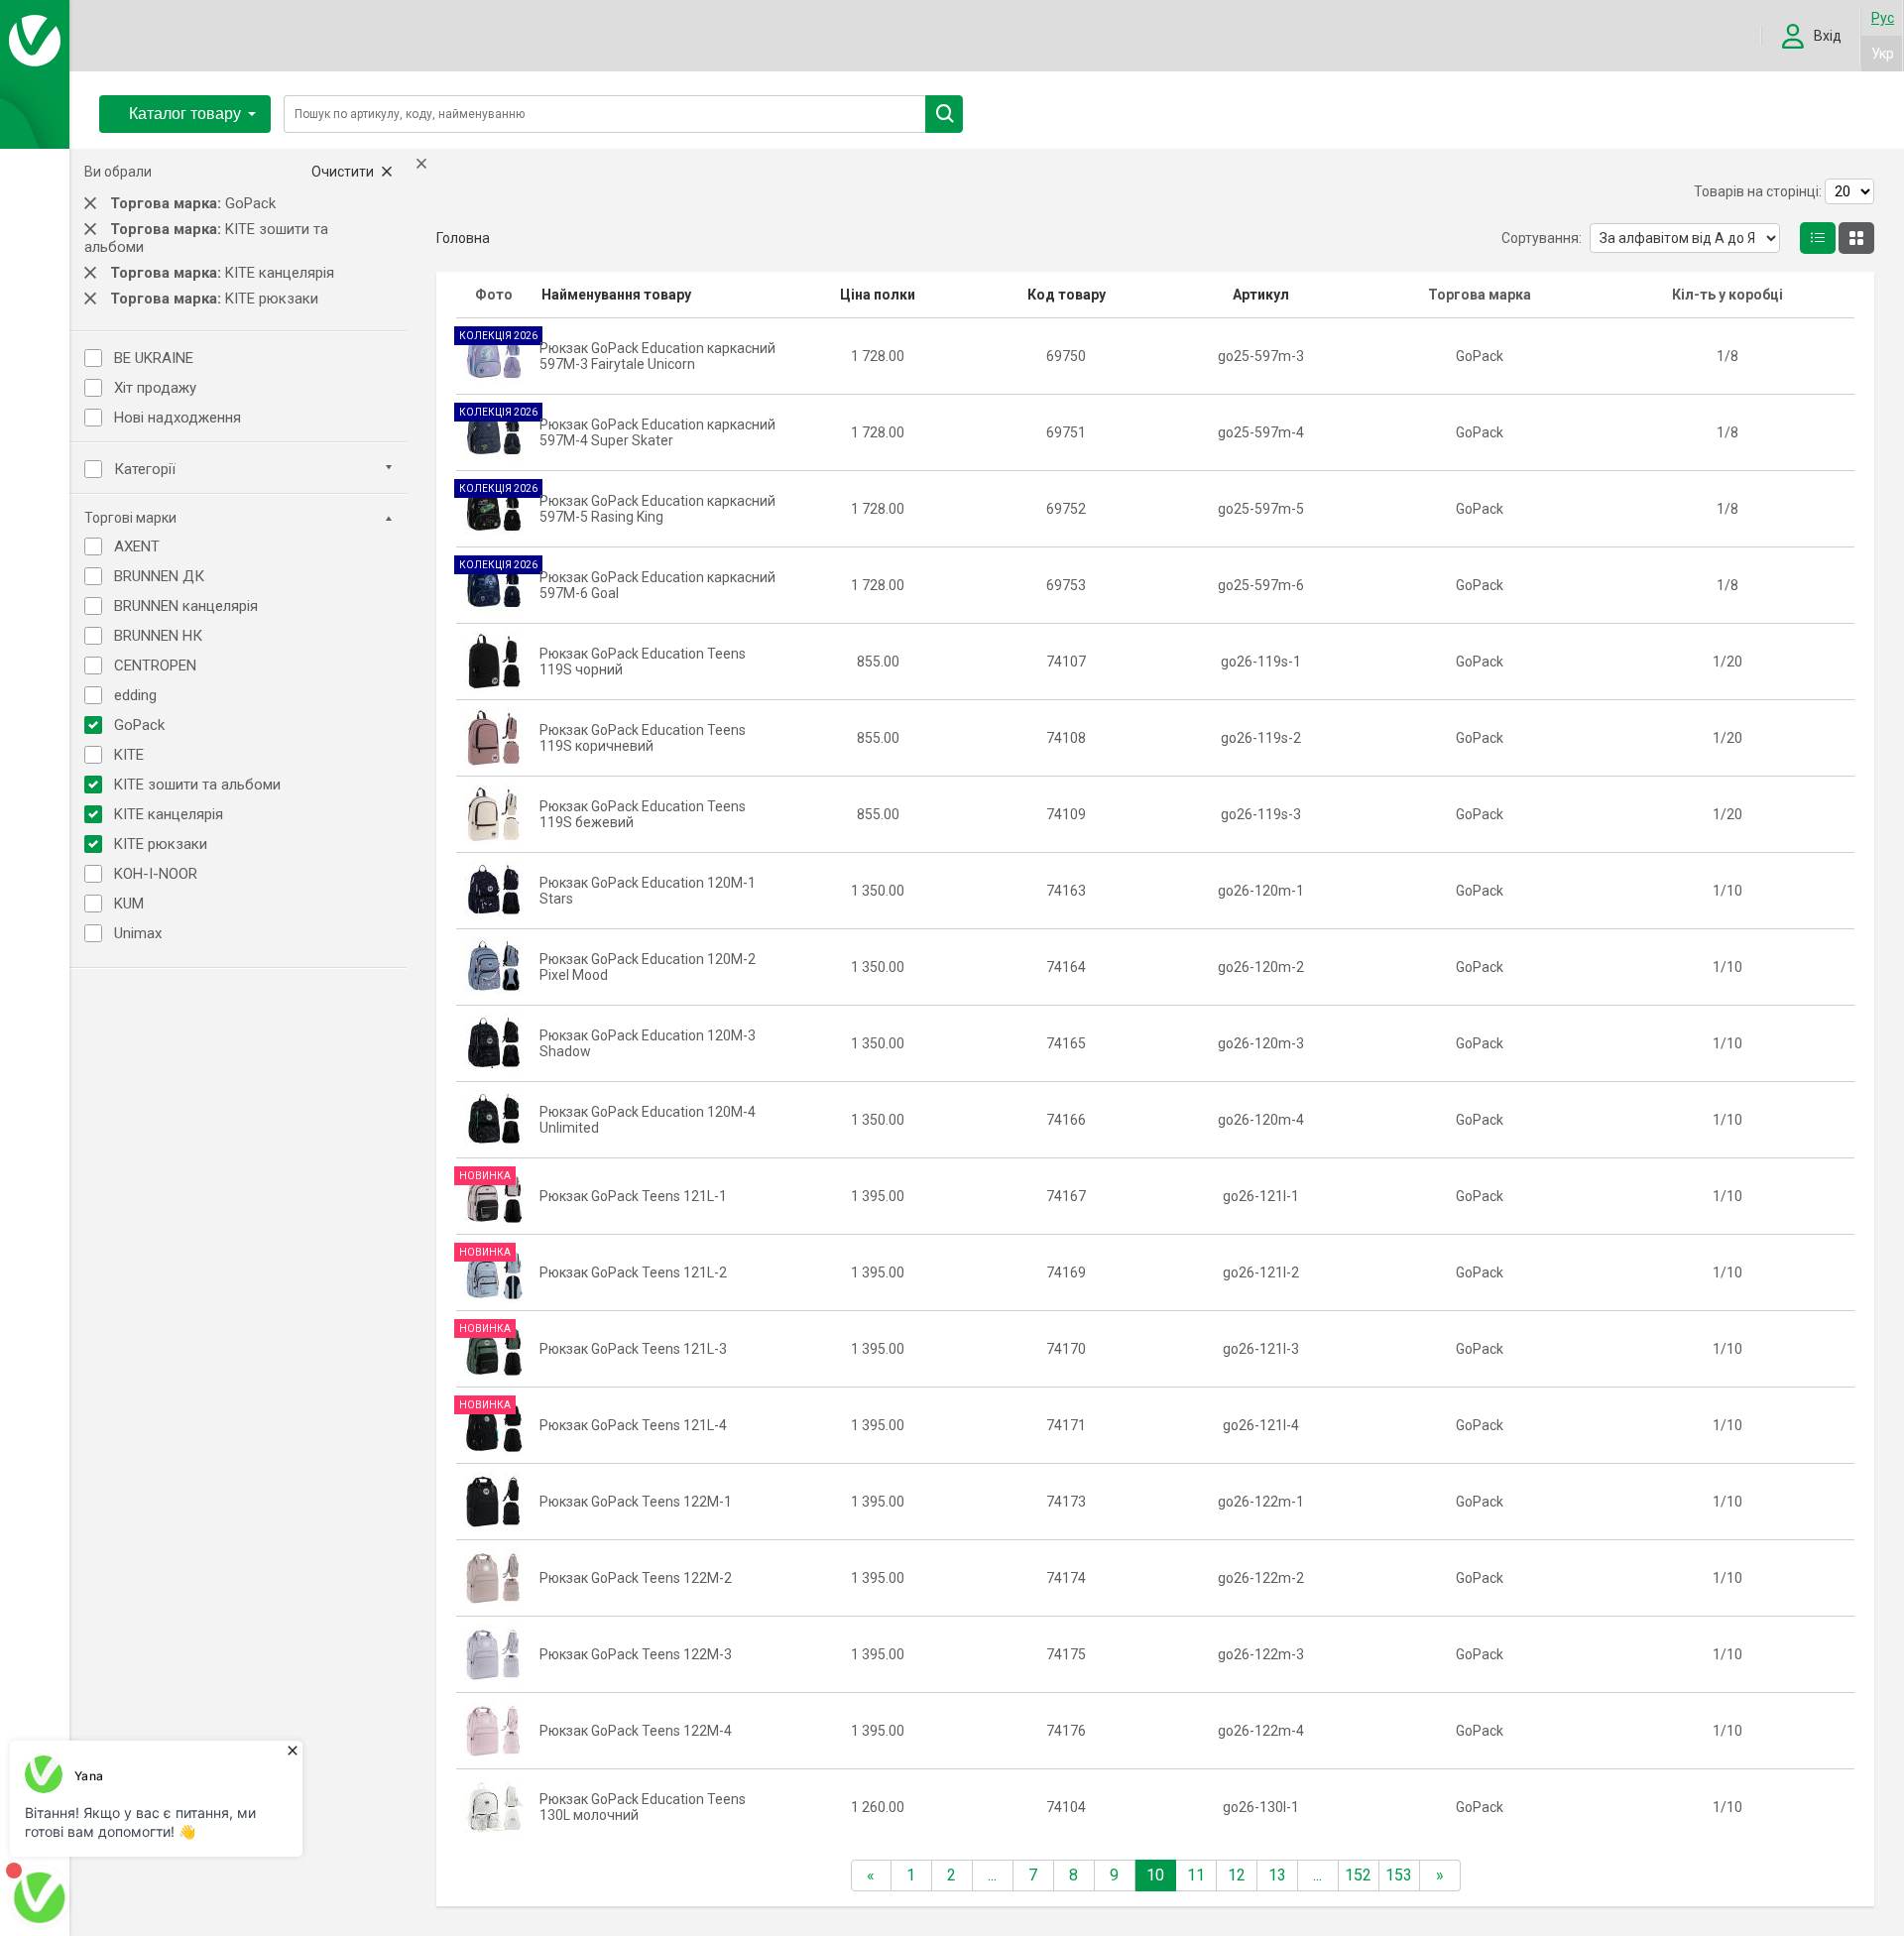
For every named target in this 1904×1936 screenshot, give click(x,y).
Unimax (138, 933)
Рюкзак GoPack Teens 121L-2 (633, 1272)
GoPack (139, 725)
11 (1196, 1875)
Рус (1883, 18)
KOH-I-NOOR (156, 874)
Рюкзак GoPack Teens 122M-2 (636, 1578)
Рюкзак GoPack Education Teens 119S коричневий (643, 738)
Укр (1883, 54)
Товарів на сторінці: (1758, 191)
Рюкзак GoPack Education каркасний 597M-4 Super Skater (657, 432)
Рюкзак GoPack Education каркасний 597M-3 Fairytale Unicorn (657, 356)
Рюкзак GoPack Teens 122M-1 (636, 1502)
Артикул (1261, 295)
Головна (463, 238)
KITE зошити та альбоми (197, 785)
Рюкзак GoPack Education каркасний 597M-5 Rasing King (657, 509)
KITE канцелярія (169, 814)
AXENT (137, 546)
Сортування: (1542, 238)
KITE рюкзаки (161, 844)
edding (135, 695)
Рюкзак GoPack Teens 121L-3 (633, 1349)
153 (1399, 1875)
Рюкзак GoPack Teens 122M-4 (636, 1731)
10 (1155, 1875)
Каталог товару (185, 114)
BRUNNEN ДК (159, 576)
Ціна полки (878, 295)
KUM (129, 904)
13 (1277, 1875)
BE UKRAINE (154, 358)
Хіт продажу (155, 388)
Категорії (145, 469)
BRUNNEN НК (158, 636)
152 (1358, 1875)
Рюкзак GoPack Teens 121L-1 (633, 1196)
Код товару (1067, 295)
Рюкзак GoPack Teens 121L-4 (633, 1425)
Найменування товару (616, 295)
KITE (129, 755)
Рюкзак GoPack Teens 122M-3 (636, 1654)
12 (1237, 1875)
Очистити (344, 172)
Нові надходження (178, 418)
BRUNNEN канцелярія (186, 606)
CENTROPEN (155, 665)
